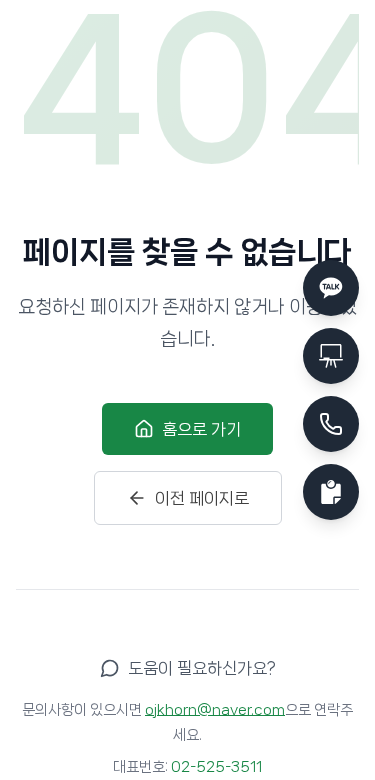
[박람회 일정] (331, 492)
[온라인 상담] (331, 356)
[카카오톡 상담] (331, 288)
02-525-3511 (216, 767)
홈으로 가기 (201, 429)
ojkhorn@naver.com (215, 710)
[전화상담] (331, 424)
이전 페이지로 (202, 498)
